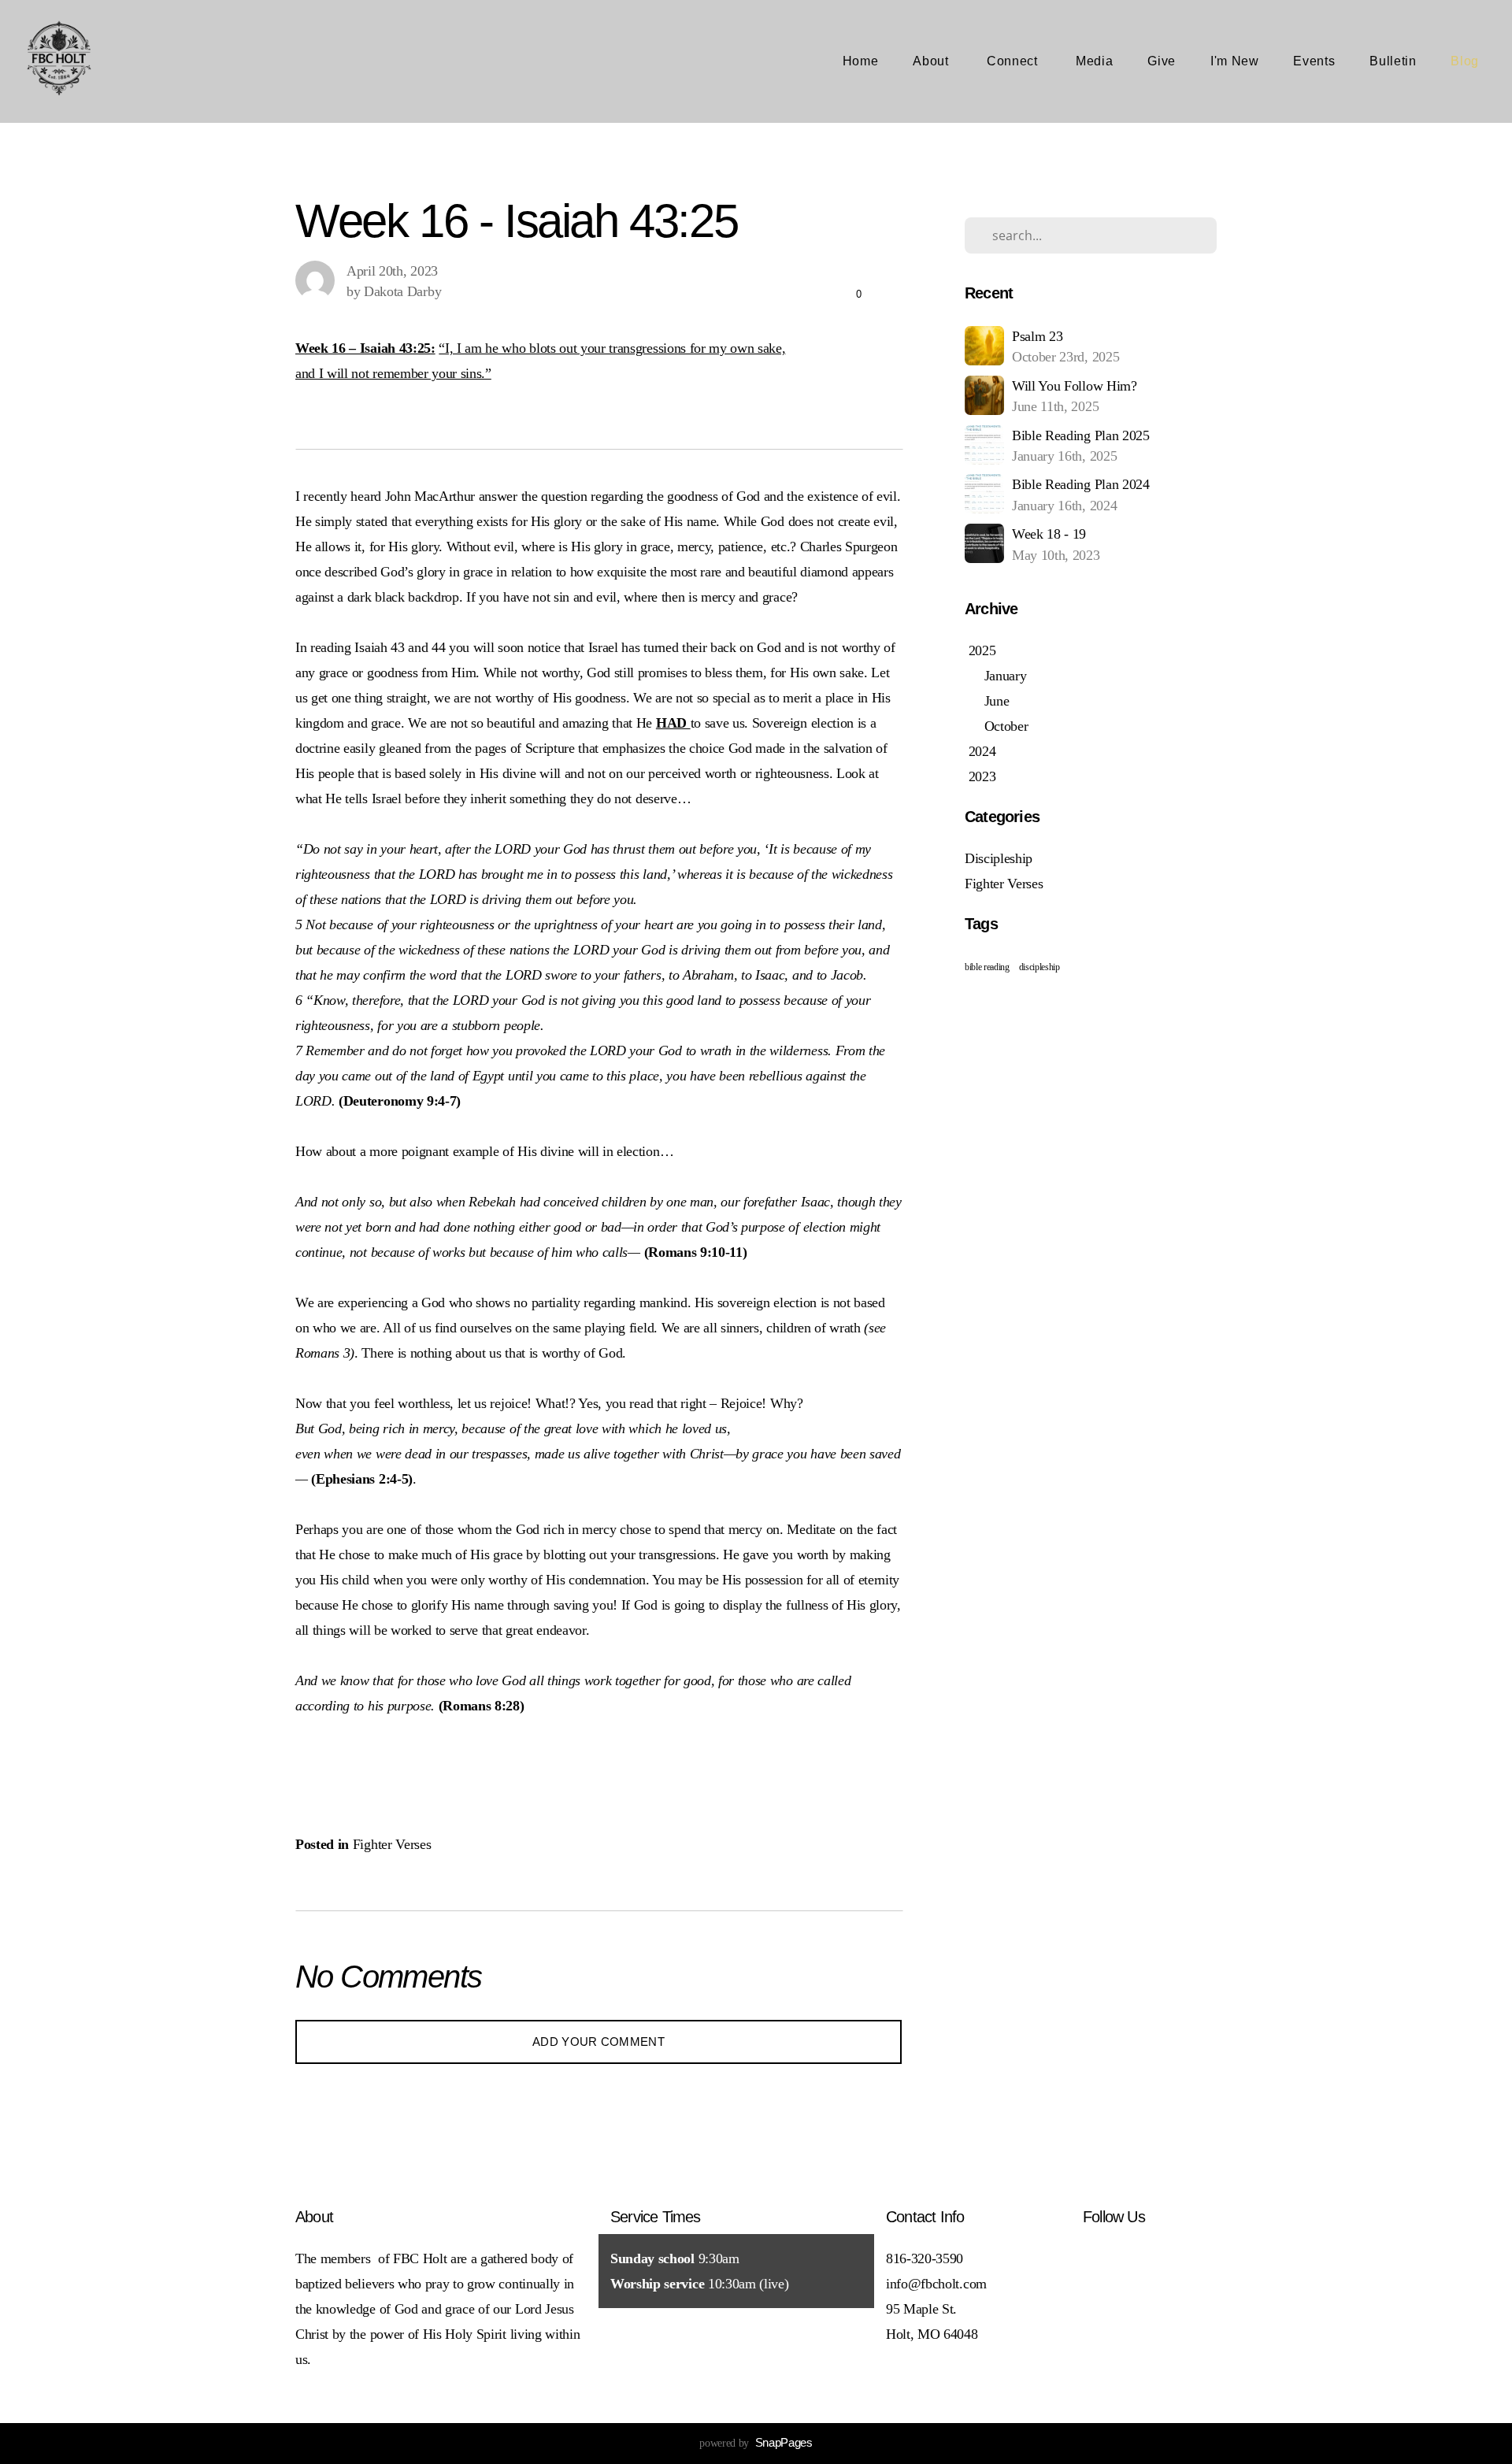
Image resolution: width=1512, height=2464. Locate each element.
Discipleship (999, 858)
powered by (756, 2443)
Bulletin (1393, 61)
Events (1314, 61)
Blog (1465, 61)
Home (861, 61)
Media (1094, 61)
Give (1162, 61)
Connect (1014, 61)
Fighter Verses (392, 1844)
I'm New (1234, 61)
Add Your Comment (598, 2042)
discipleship (1039, 967)
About (932, 61)
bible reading (987, 967)
